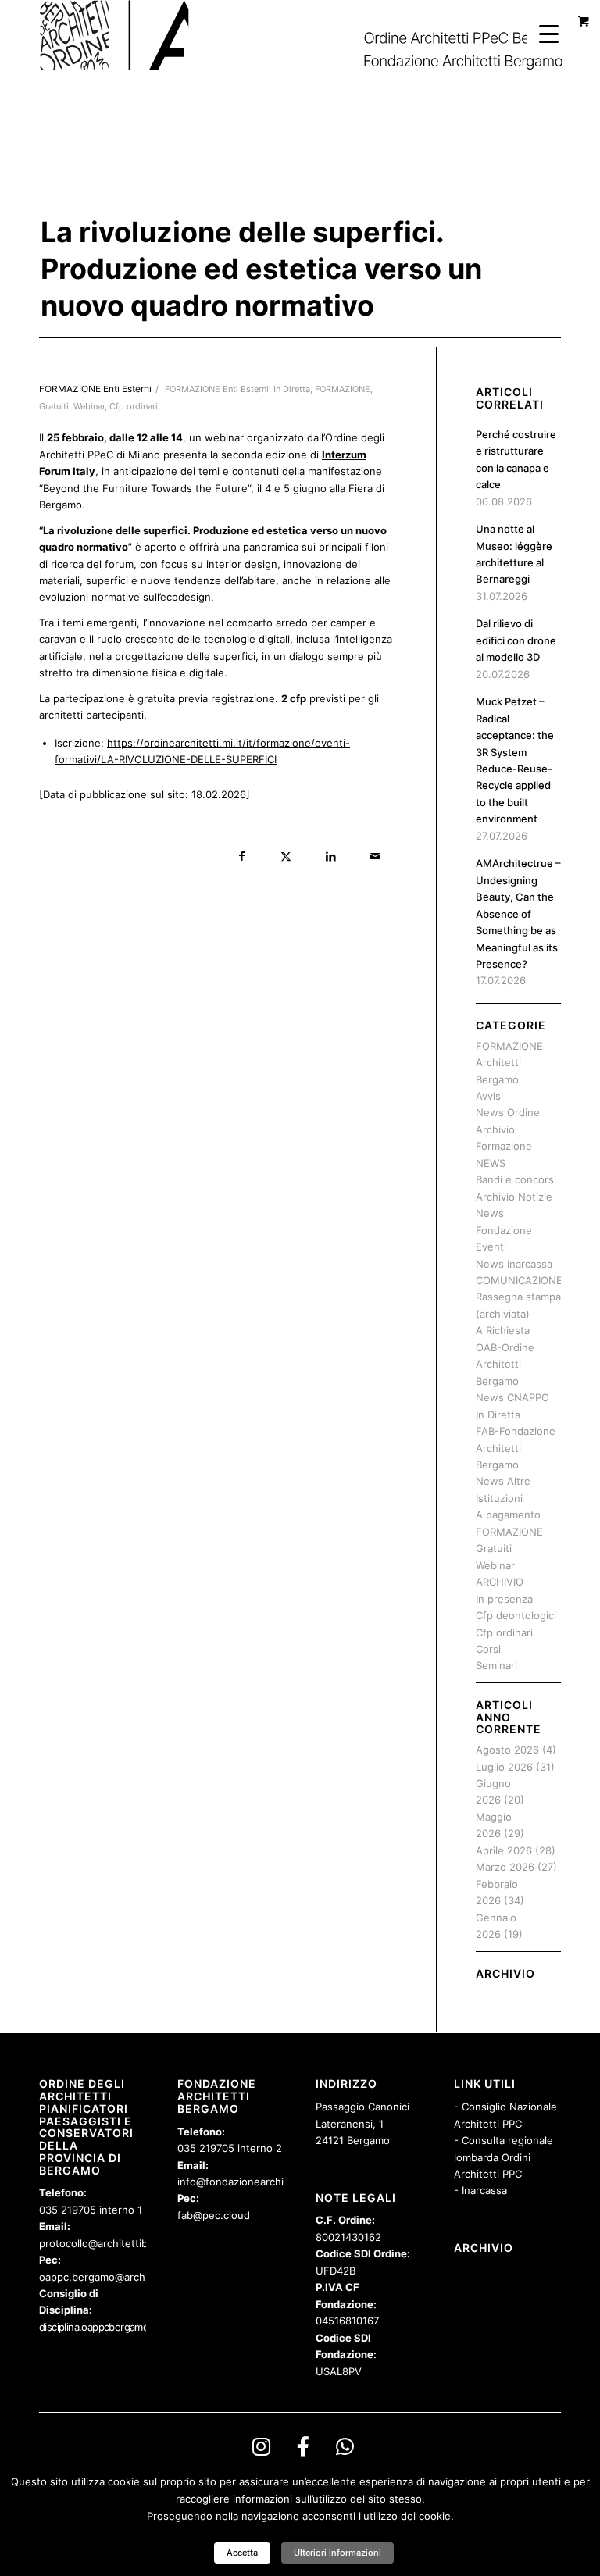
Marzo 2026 (505, 1867)
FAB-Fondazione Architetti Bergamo (516, 1448)
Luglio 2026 (504, 1767)
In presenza (504, 1599)
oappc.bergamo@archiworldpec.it (121, 2277)
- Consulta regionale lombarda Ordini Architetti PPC (504, 2157)
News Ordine (508, 1112)
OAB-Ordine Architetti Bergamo (505, 1364)
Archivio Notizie (514, 1197)
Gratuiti (54, 407)
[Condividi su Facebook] (242, 856)
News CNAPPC (512, 1397)
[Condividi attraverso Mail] (375, 856)
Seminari (496, 1665)
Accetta (242, 2553)
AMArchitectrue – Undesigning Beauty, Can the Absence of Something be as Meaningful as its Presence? (518, 913)
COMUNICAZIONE (519, 1280)
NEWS (491, 1163)
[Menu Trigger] (549, 33)
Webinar (89, 407)
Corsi (488, 1649)
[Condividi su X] (286, 856)
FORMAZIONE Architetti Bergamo (509, 1063)
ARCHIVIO (500, 1582)
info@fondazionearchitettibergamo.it (267, 2182)
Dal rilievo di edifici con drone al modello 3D (516, 640)
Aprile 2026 (504, 1850)
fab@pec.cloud (214, 2215)
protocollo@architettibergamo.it (116, 2243)
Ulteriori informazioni (337, 2553)
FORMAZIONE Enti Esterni (217, 389)
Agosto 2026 (507, 1750)
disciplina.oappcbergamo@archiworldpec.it (134, 2327)
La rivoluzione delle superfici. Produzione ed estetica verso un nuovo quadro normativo (261, 269)
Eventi (491, 1247)
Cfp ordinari (134, 407)
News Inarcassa (514, 1264)
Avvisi (489, 1096)
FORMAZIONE (343, 389)
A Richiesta (503, 1330)
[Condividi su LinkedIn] (331, 856)
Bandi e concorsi (516, 1179)
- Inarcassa (480, 2190)
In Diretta (292, 389)
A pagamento (508, 1515)
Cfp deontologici (516, 1615)
